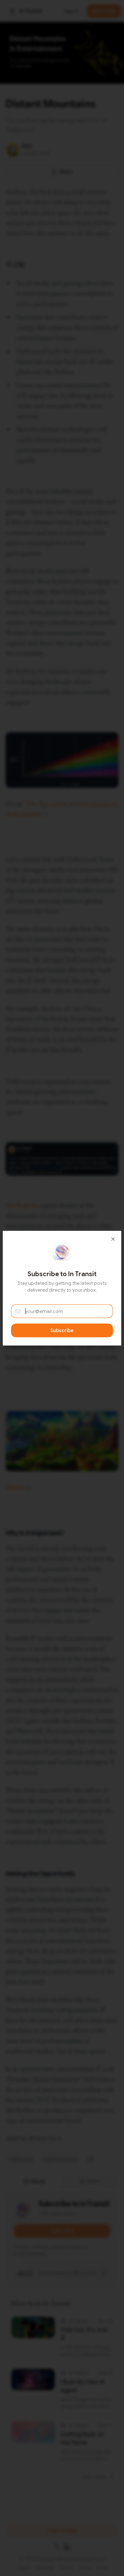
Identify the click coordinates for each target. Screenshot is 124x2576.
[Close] (113, 1239)
